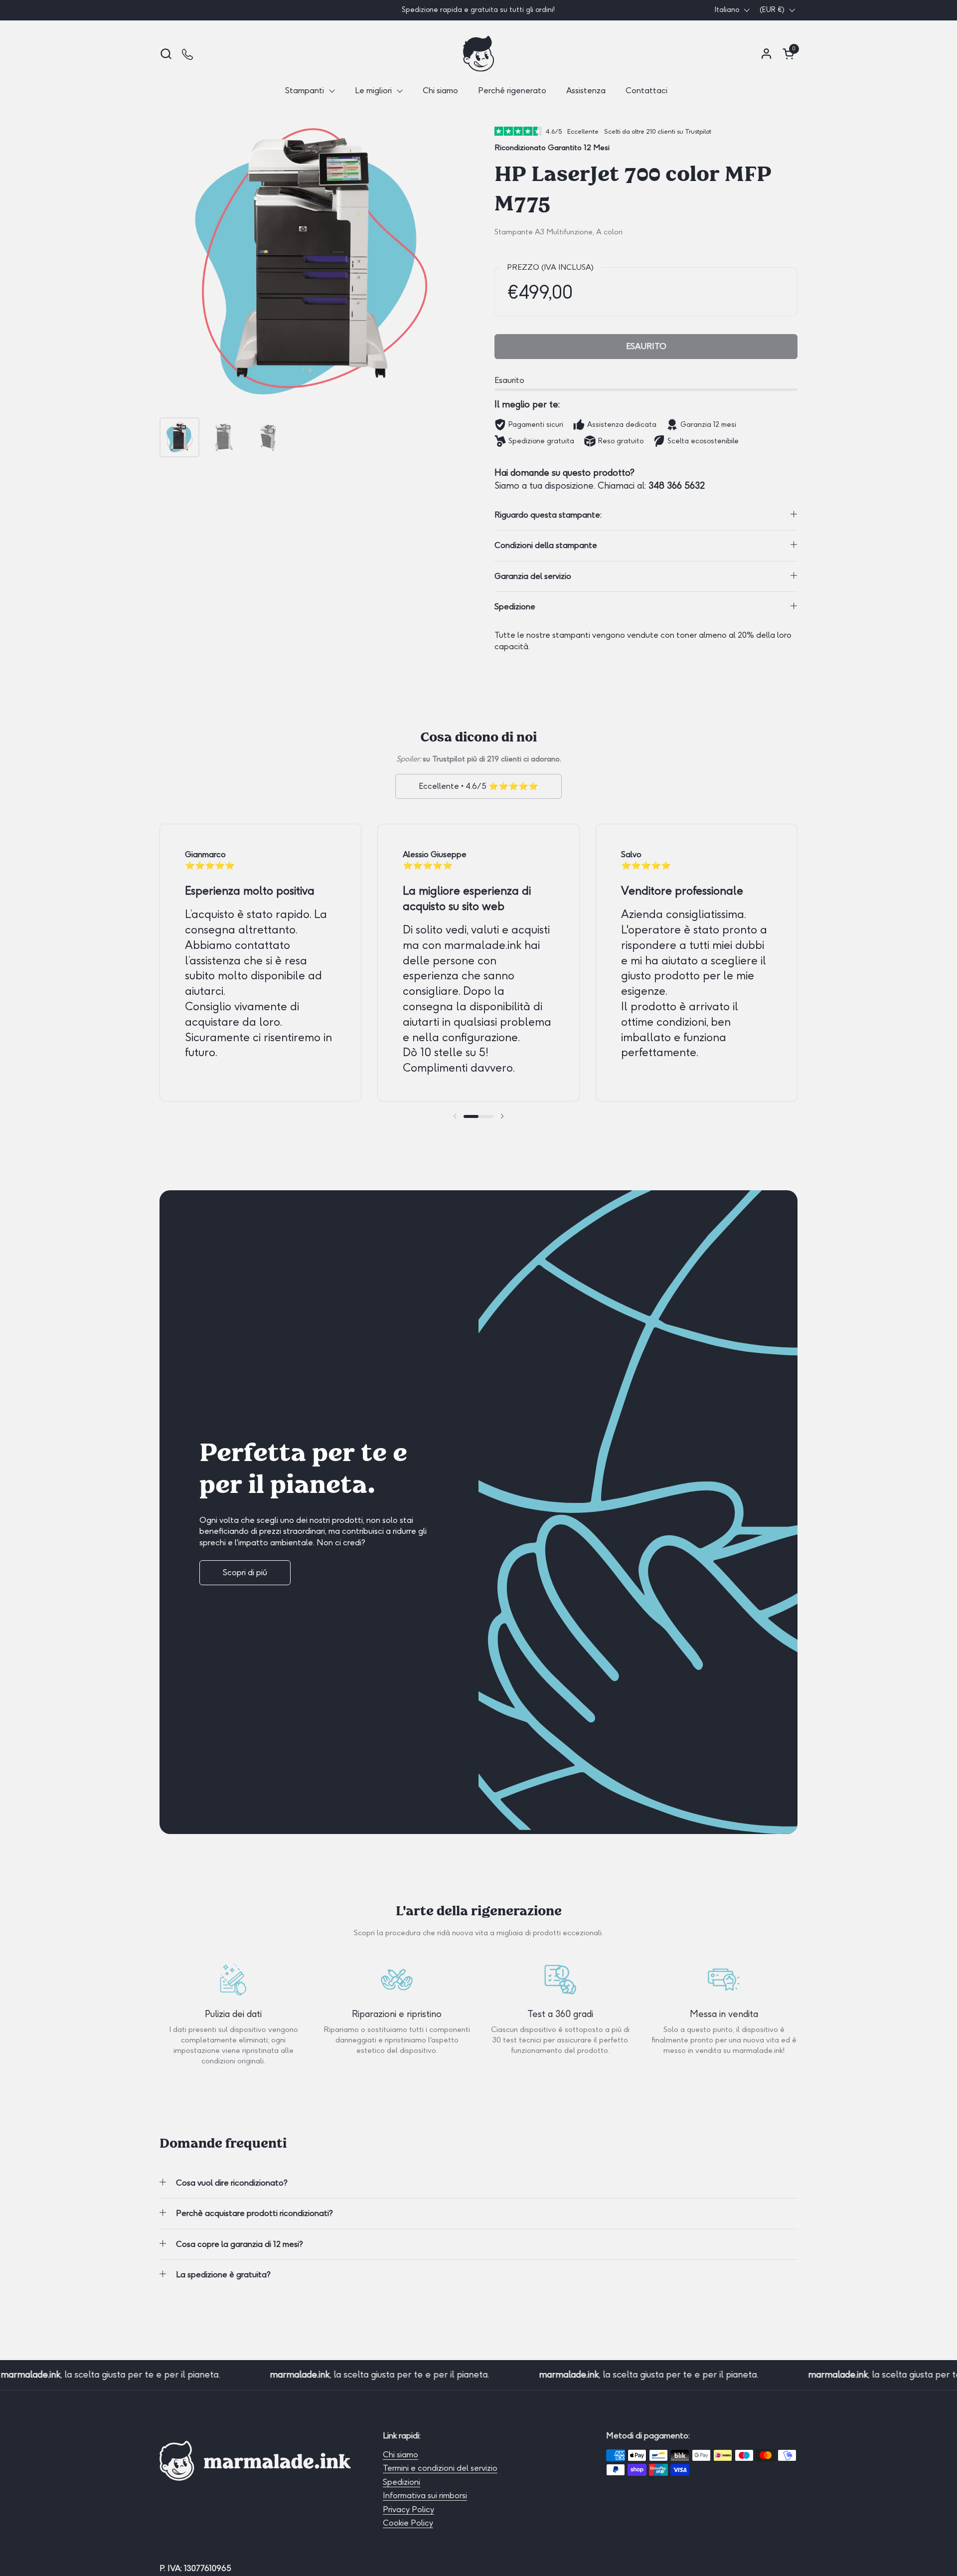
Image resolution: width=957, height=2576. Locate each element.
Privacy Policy (408, 2509)
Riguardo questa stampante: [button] (548, 515)
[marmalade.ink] (478, 54)
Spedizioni (401, 2482)
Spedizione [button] (515, 607)
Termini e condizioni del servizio (440, 2468)
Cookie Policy (408, 2523)
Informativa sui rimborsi (425, 2495)
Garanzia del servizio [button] (533, 576)
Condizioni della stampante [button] (546, 545)
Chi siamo (400, 2455)
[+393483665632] (188, 54)
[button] (166, 54)
